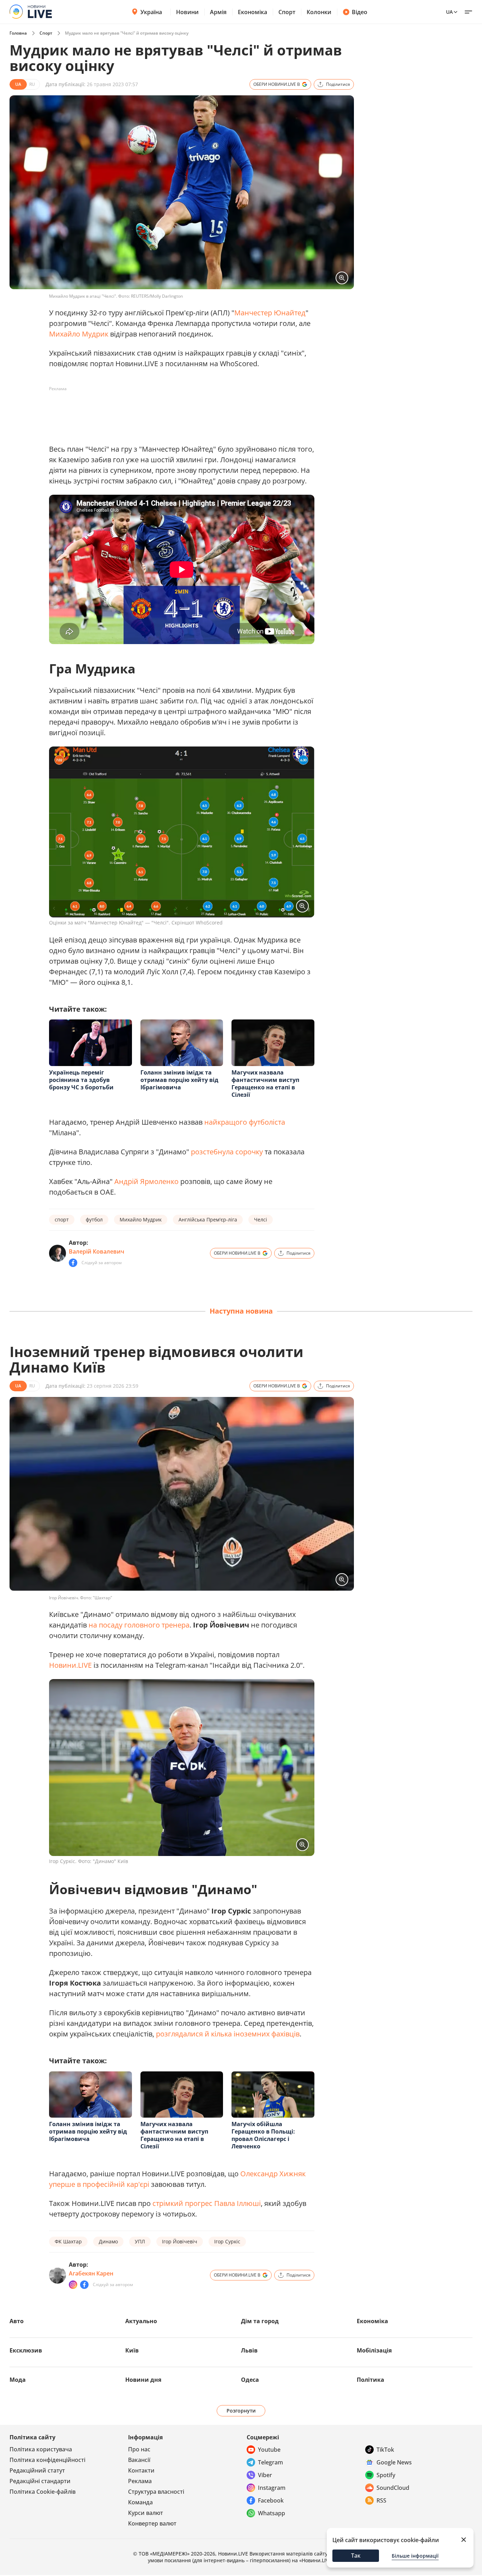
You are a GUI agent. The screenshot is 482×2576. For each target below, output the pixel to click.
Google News (394, 2462)
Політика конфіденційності (47, 2460)
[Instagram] (73, 2285)
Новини (187, 12)
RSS (381, 2500)
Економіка (252, 12)
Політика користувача (41, 2449)
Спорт (287, 12)
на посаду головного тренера (139, 1625)
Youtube (269, 2450)
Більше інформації (415, 2556)
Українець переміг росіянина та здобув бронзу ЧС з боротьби (81, 1080)
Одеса (250, 2380)
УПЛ (140, 2241)
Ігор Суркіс (227, 2241)
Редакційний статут (37, 2470)
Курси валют (146, 2513)
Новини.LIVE (70, 1665)
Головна (18, 33)
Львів (249, 2350)
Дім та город (260, 2321)
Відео (360, 12)
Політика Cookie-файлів (43, 2492)
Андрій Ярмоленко (146, 1181)
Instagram (272, 2488)
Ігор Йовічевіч (180, 2241)
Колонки (319, 12)
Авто (17, 2321)
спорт (62, 1219)
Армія (218, 12)
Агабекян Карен (91, 2273)
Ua (449, 12)
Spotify (386, 2475)
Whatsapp (272, 2513)
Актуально (141, 2321)
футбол (94, 1219)
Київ (132, 2350)
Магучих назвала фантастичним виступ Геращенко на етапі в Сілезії (265, 1084)
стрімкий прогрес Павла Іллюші (207, 2203)
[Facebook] (73, 1263)
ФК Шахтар (68, 2241)
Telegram (270, 2462)
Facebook (271, 2500)
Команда (140, 2502)
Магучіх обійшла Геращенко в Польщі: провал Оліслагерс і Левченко (263, 2135)
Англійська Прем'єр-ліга (208, 1219)
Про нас (139, 2449)
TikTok (385, 2450)
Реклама (140, 2481)
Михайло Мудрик (79, 334)
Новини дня (143, 2380)
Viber (265, 2475)
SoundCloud (393, 2488)
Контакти (141, 2470)
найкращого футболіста (245, 1122)
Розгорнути (241, 2411)
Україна (151, 12)
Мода (18, 2380)
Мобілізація (374, 2350)
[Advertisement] (177, 410)
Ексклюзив (26, 2350)
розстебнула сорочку (227, 1152)
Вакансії (139, 2460)
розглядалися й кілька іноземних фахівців (228, 2034)
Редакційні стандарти (40, 2481)
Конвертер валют (152, 2523)
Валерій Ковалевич (97, 1251)
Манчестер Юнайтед (270, 313)
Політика (370, 2380)
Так (356, 2556)
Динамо (108, 2241)
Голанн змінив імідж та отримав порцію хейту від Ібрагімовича (179, 1080)
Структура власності (156, 2492)
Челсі (261, 1219)
